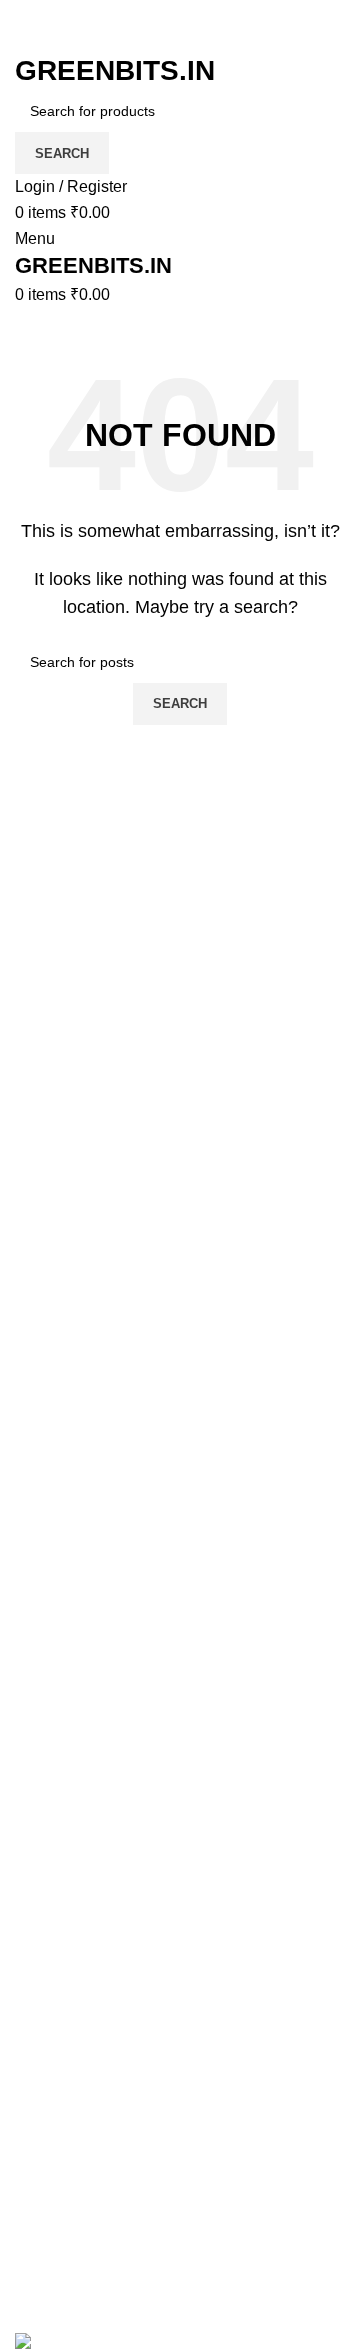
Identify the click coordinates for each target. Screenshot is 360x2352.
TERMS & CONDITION (98, 1867)
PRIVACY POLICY (82, 1905)
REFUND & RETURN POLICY (125, 1979)
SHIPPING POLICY (85, 1942)
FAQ (31, 1793)
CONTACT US (67, 2269)
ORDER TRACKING (88, 1830)
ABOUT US (56, 2231)
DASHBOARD (67, 2119)
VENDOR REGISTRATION (112, 2194)
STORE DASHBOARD (97, 2156)
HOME (39, 2044)
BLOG (37, 2082)
